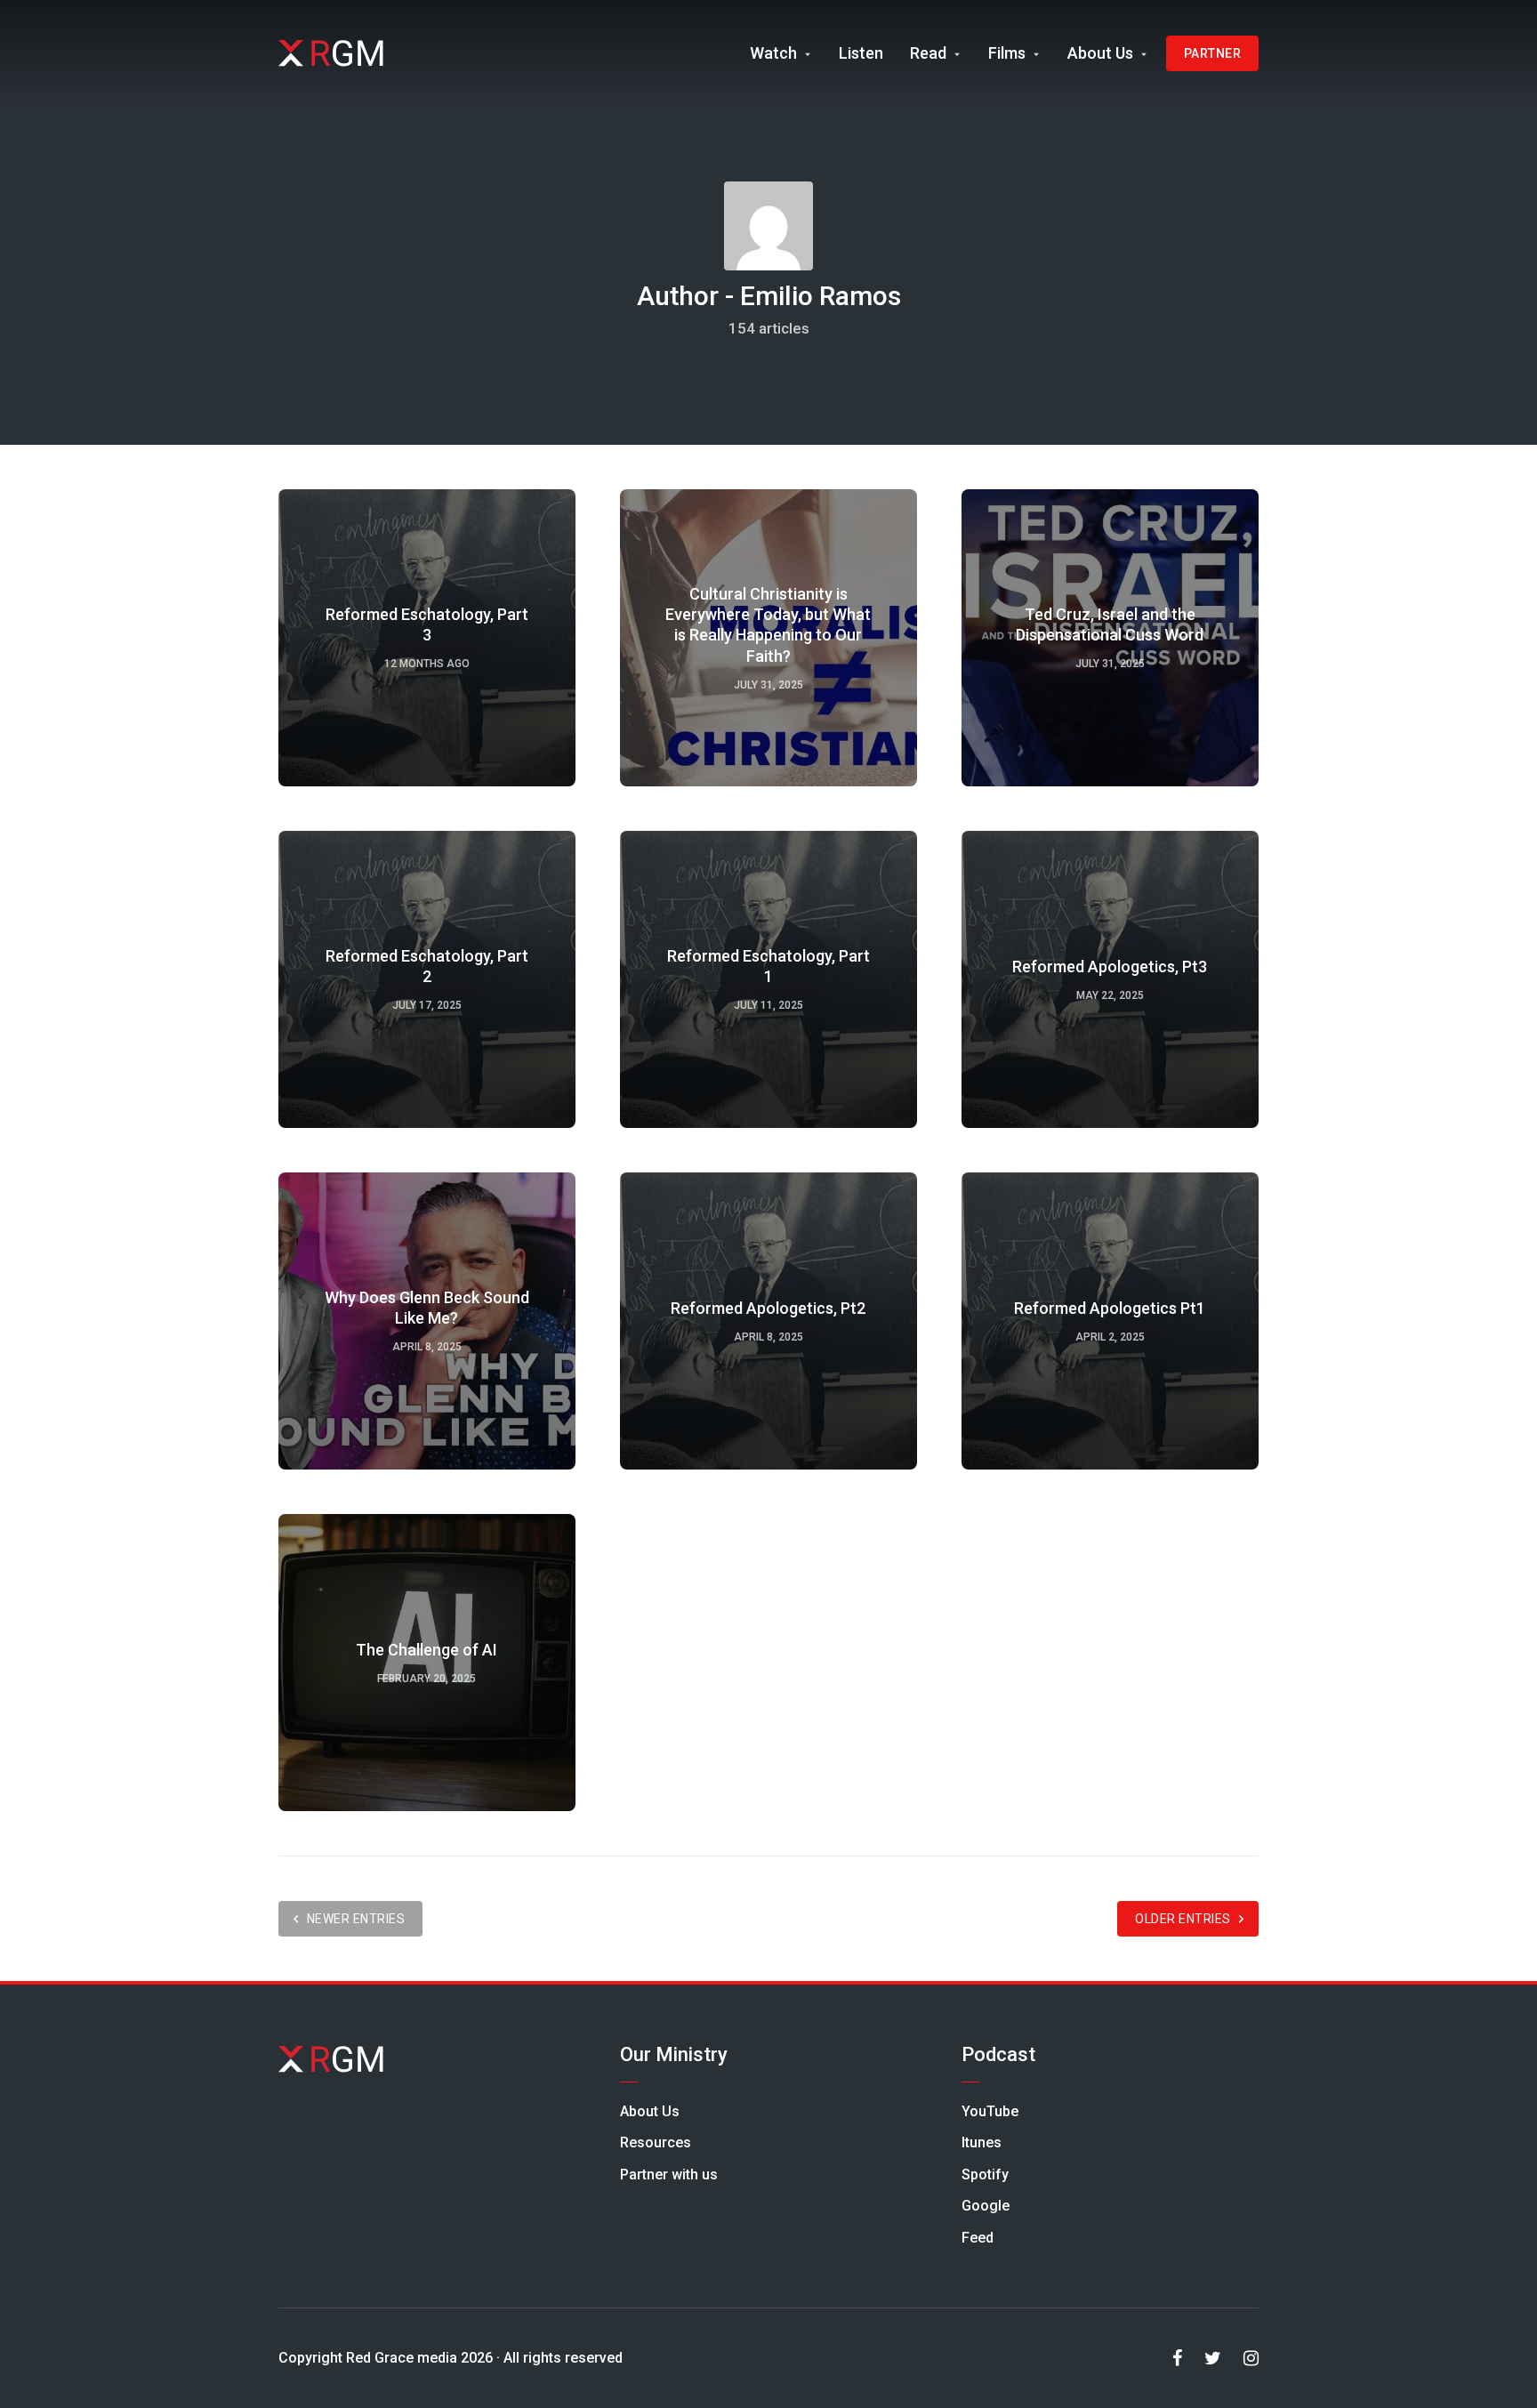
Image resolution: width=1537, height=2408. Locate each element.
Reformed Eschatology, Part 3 (427, 624)
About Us (1100, 53)
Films (1007, 53)
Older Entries (1183, 1919)
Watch (773, 53)
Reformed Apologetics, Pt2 (768, 1308)
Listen (861, 53)
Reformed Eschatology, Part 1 (768, 966)
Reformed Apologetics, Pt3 (1110, 966)
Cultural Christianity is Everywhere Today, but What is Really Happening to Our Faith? (768, 625)
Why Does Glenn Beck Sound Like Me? (427, 1308)
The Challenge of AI (426, 1650)
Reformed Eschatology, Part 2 (427, 966)
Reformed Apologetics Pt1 (1110, 1308)
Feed (978, 2238)
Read (928, 53)
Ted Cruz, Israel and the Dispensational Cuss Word (1110, 624)
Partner (1213, 53)
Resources (656, 2142)
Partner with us (669, 2174)
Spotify (985, 2174)
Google (986, 2206)
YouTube (990, 2111)
